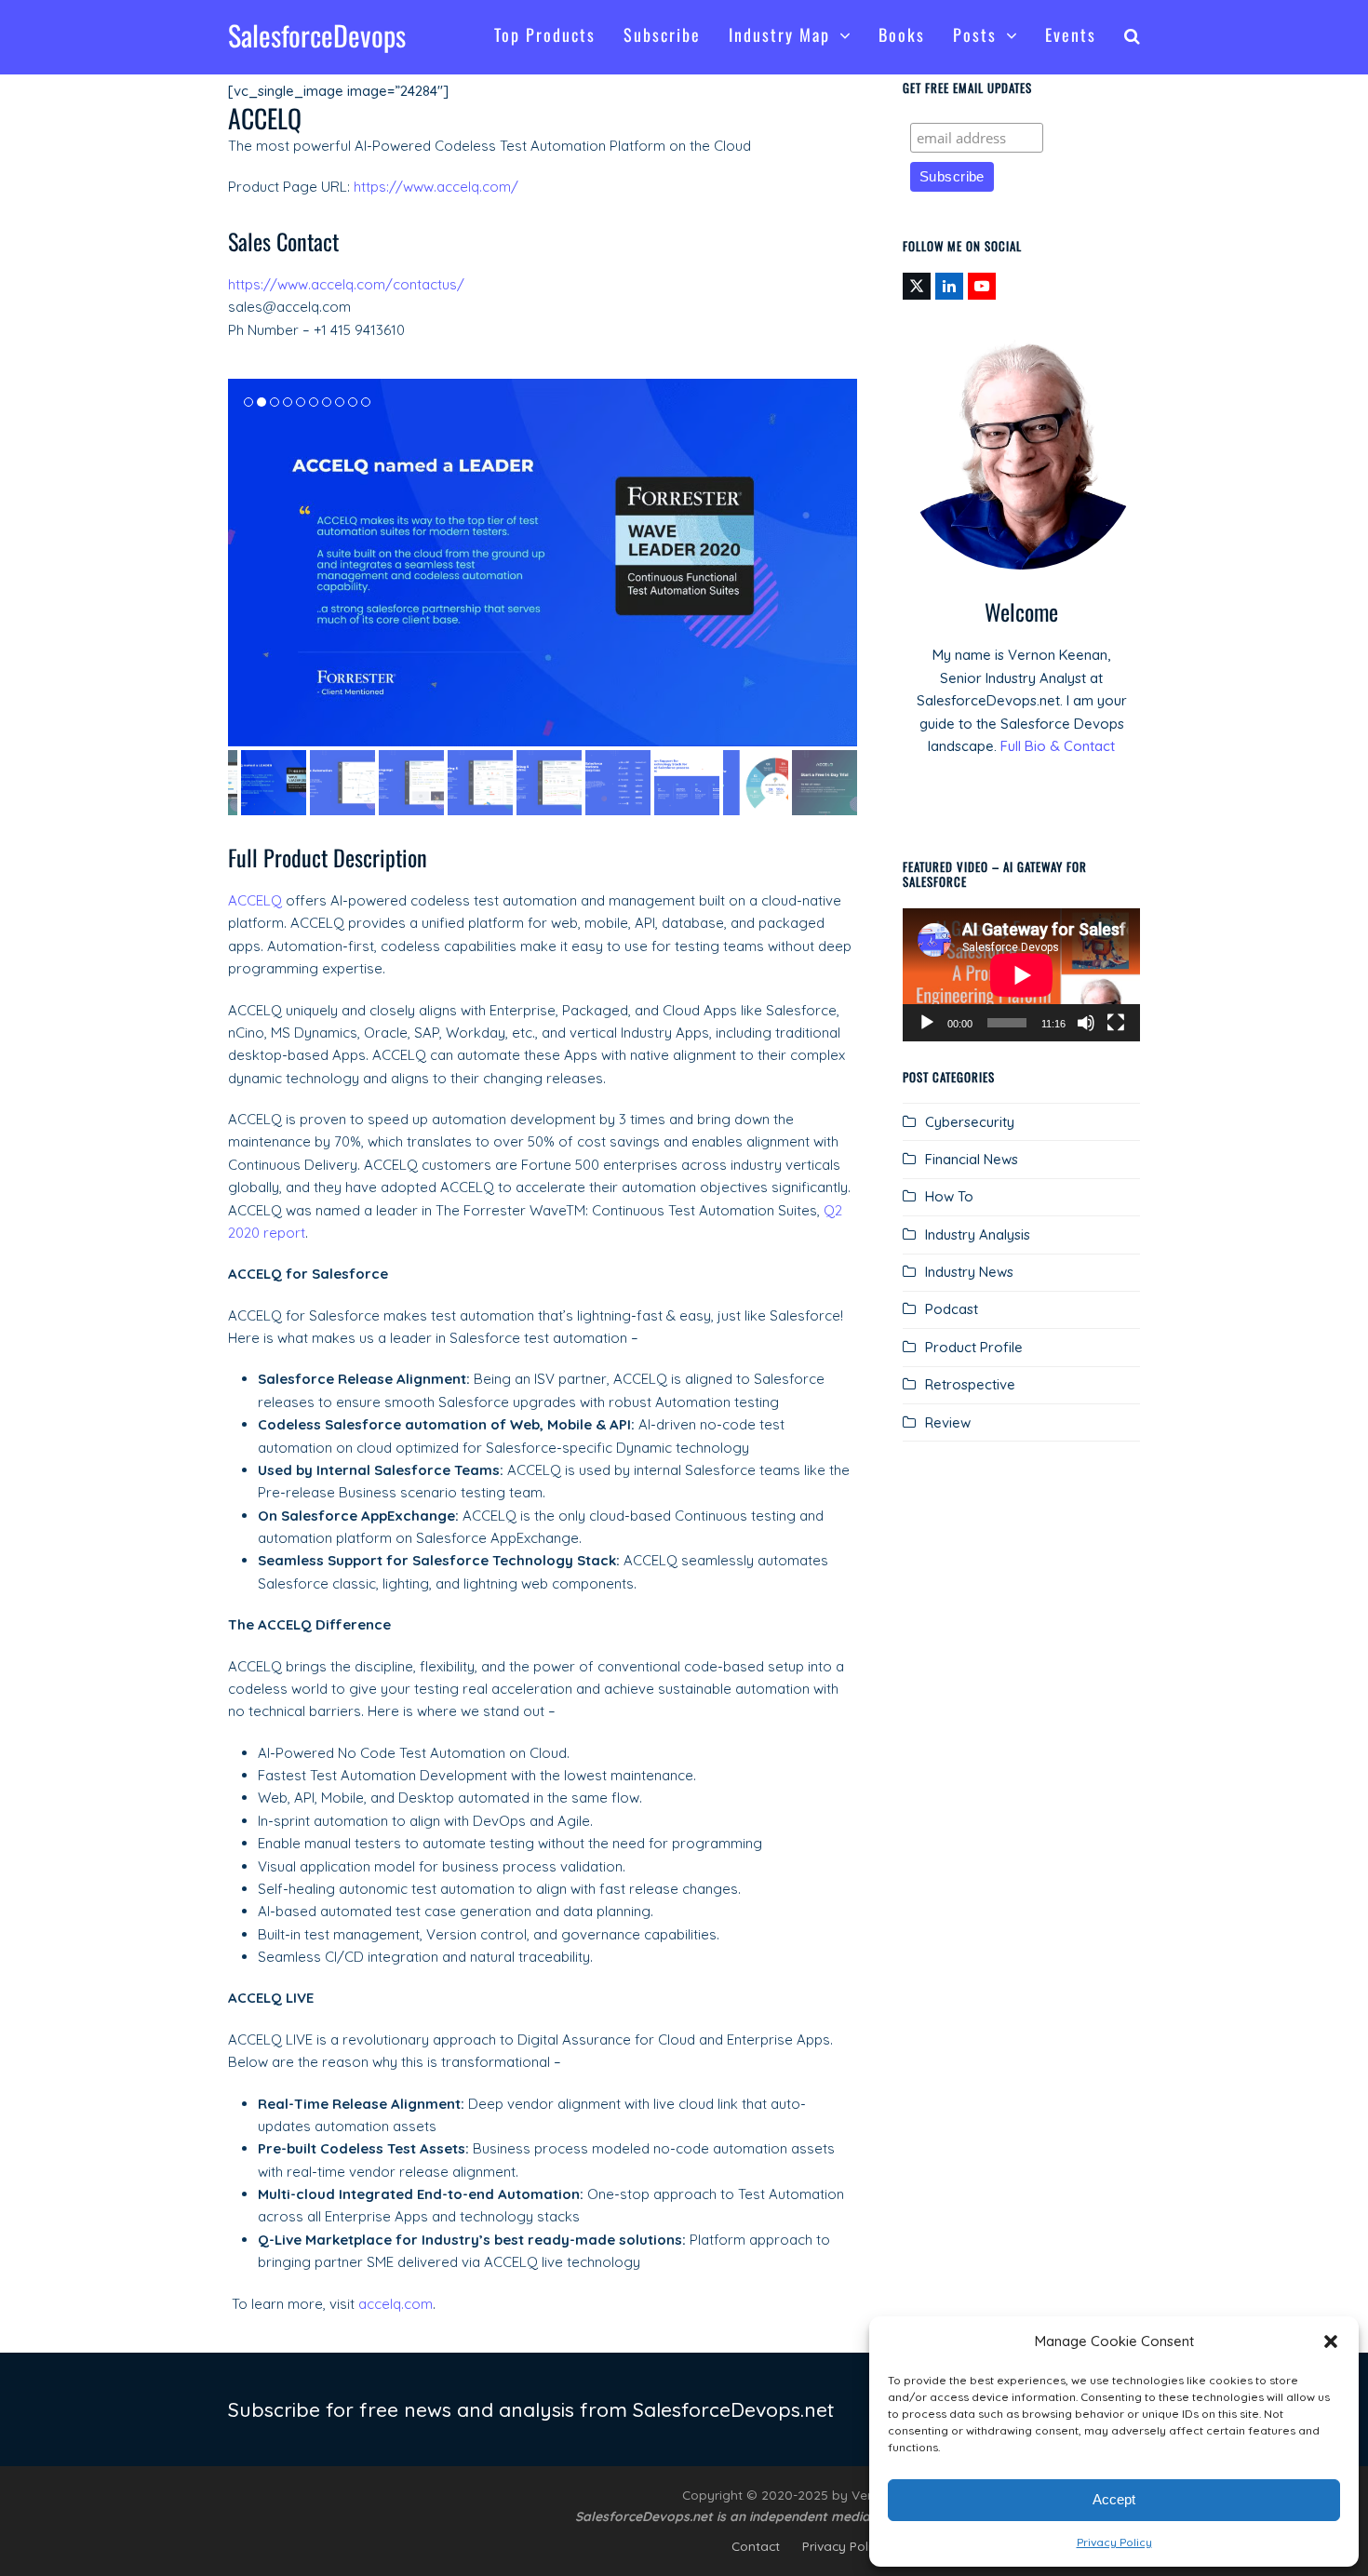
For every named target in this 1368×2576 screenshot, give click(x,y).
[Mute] (1086, 1023)
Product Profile (974, 1347)
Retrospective (970, 1384)
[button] (1331, 2341)
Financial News (972, 1159)
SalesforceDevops (317, 35)
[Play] (927, 1023)
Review (948, 1422)
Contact (756, 2546)
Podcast (952, 1309)
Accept (1114, 2499)
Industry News (969, 1272)
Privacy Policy (1114, 2542)
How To (949, 1196)
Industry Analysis (978, 1234)
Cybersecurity (970, 1122)
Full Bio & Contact (1058, 746)
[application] (1021, 975)
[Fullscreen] (1116, 1023)
